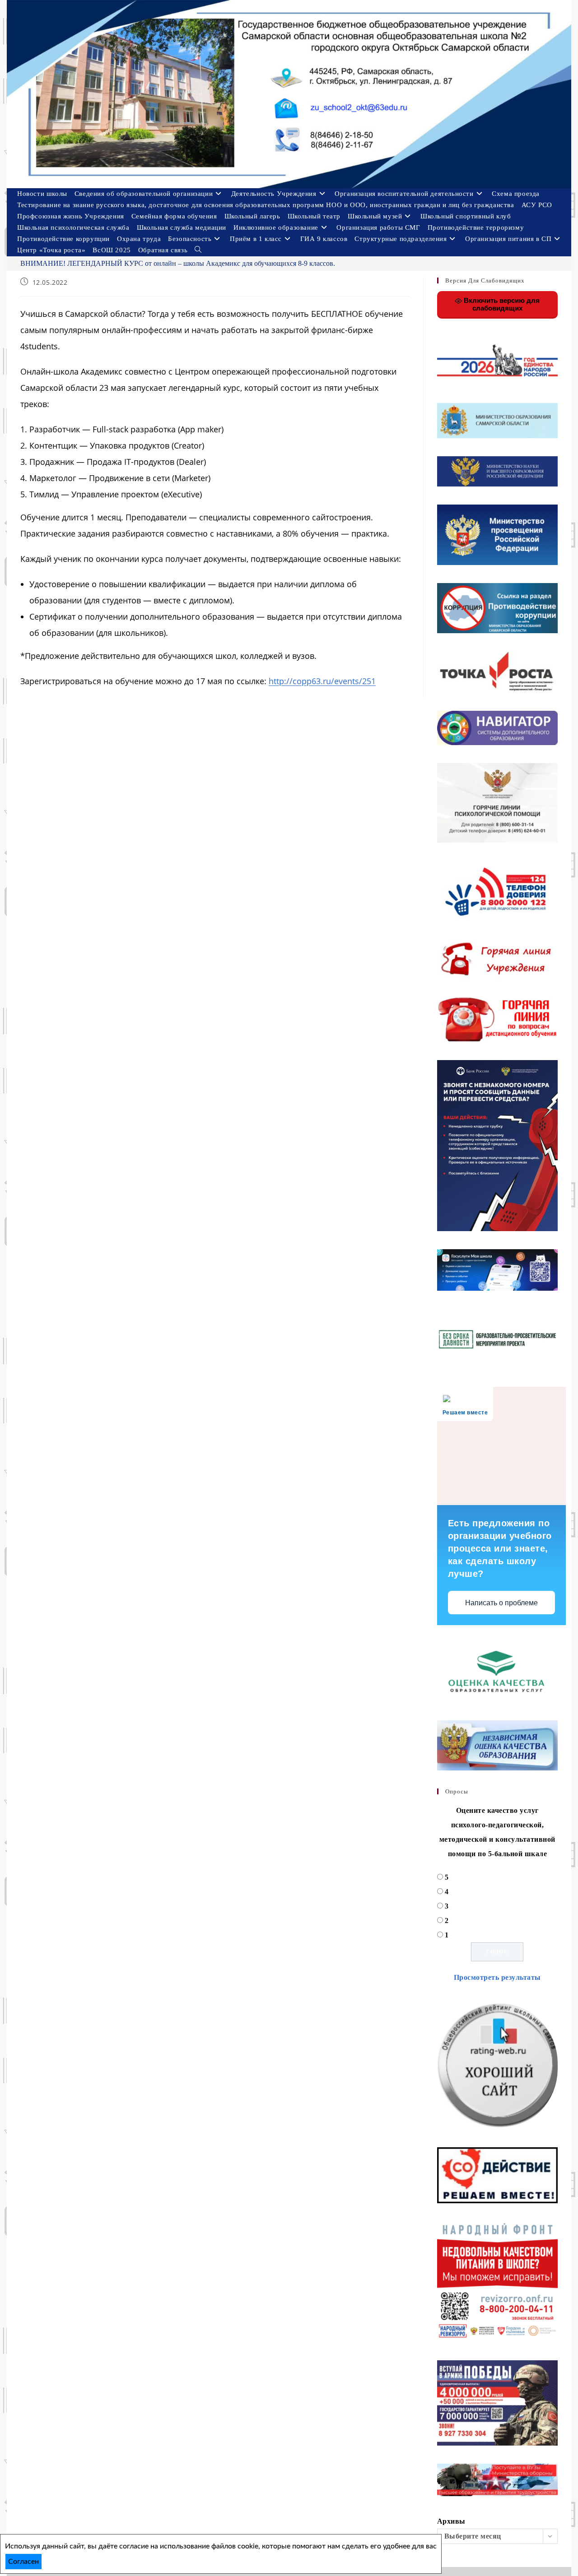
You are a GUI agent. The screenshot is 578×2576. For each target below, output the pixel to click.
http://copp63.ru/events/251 (322, 681)
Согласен (23, 2562)
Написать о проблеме (501, 1603)
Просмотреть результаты (497, 1977)
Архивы (451, 2521)
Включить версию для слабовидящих (501, 304)
